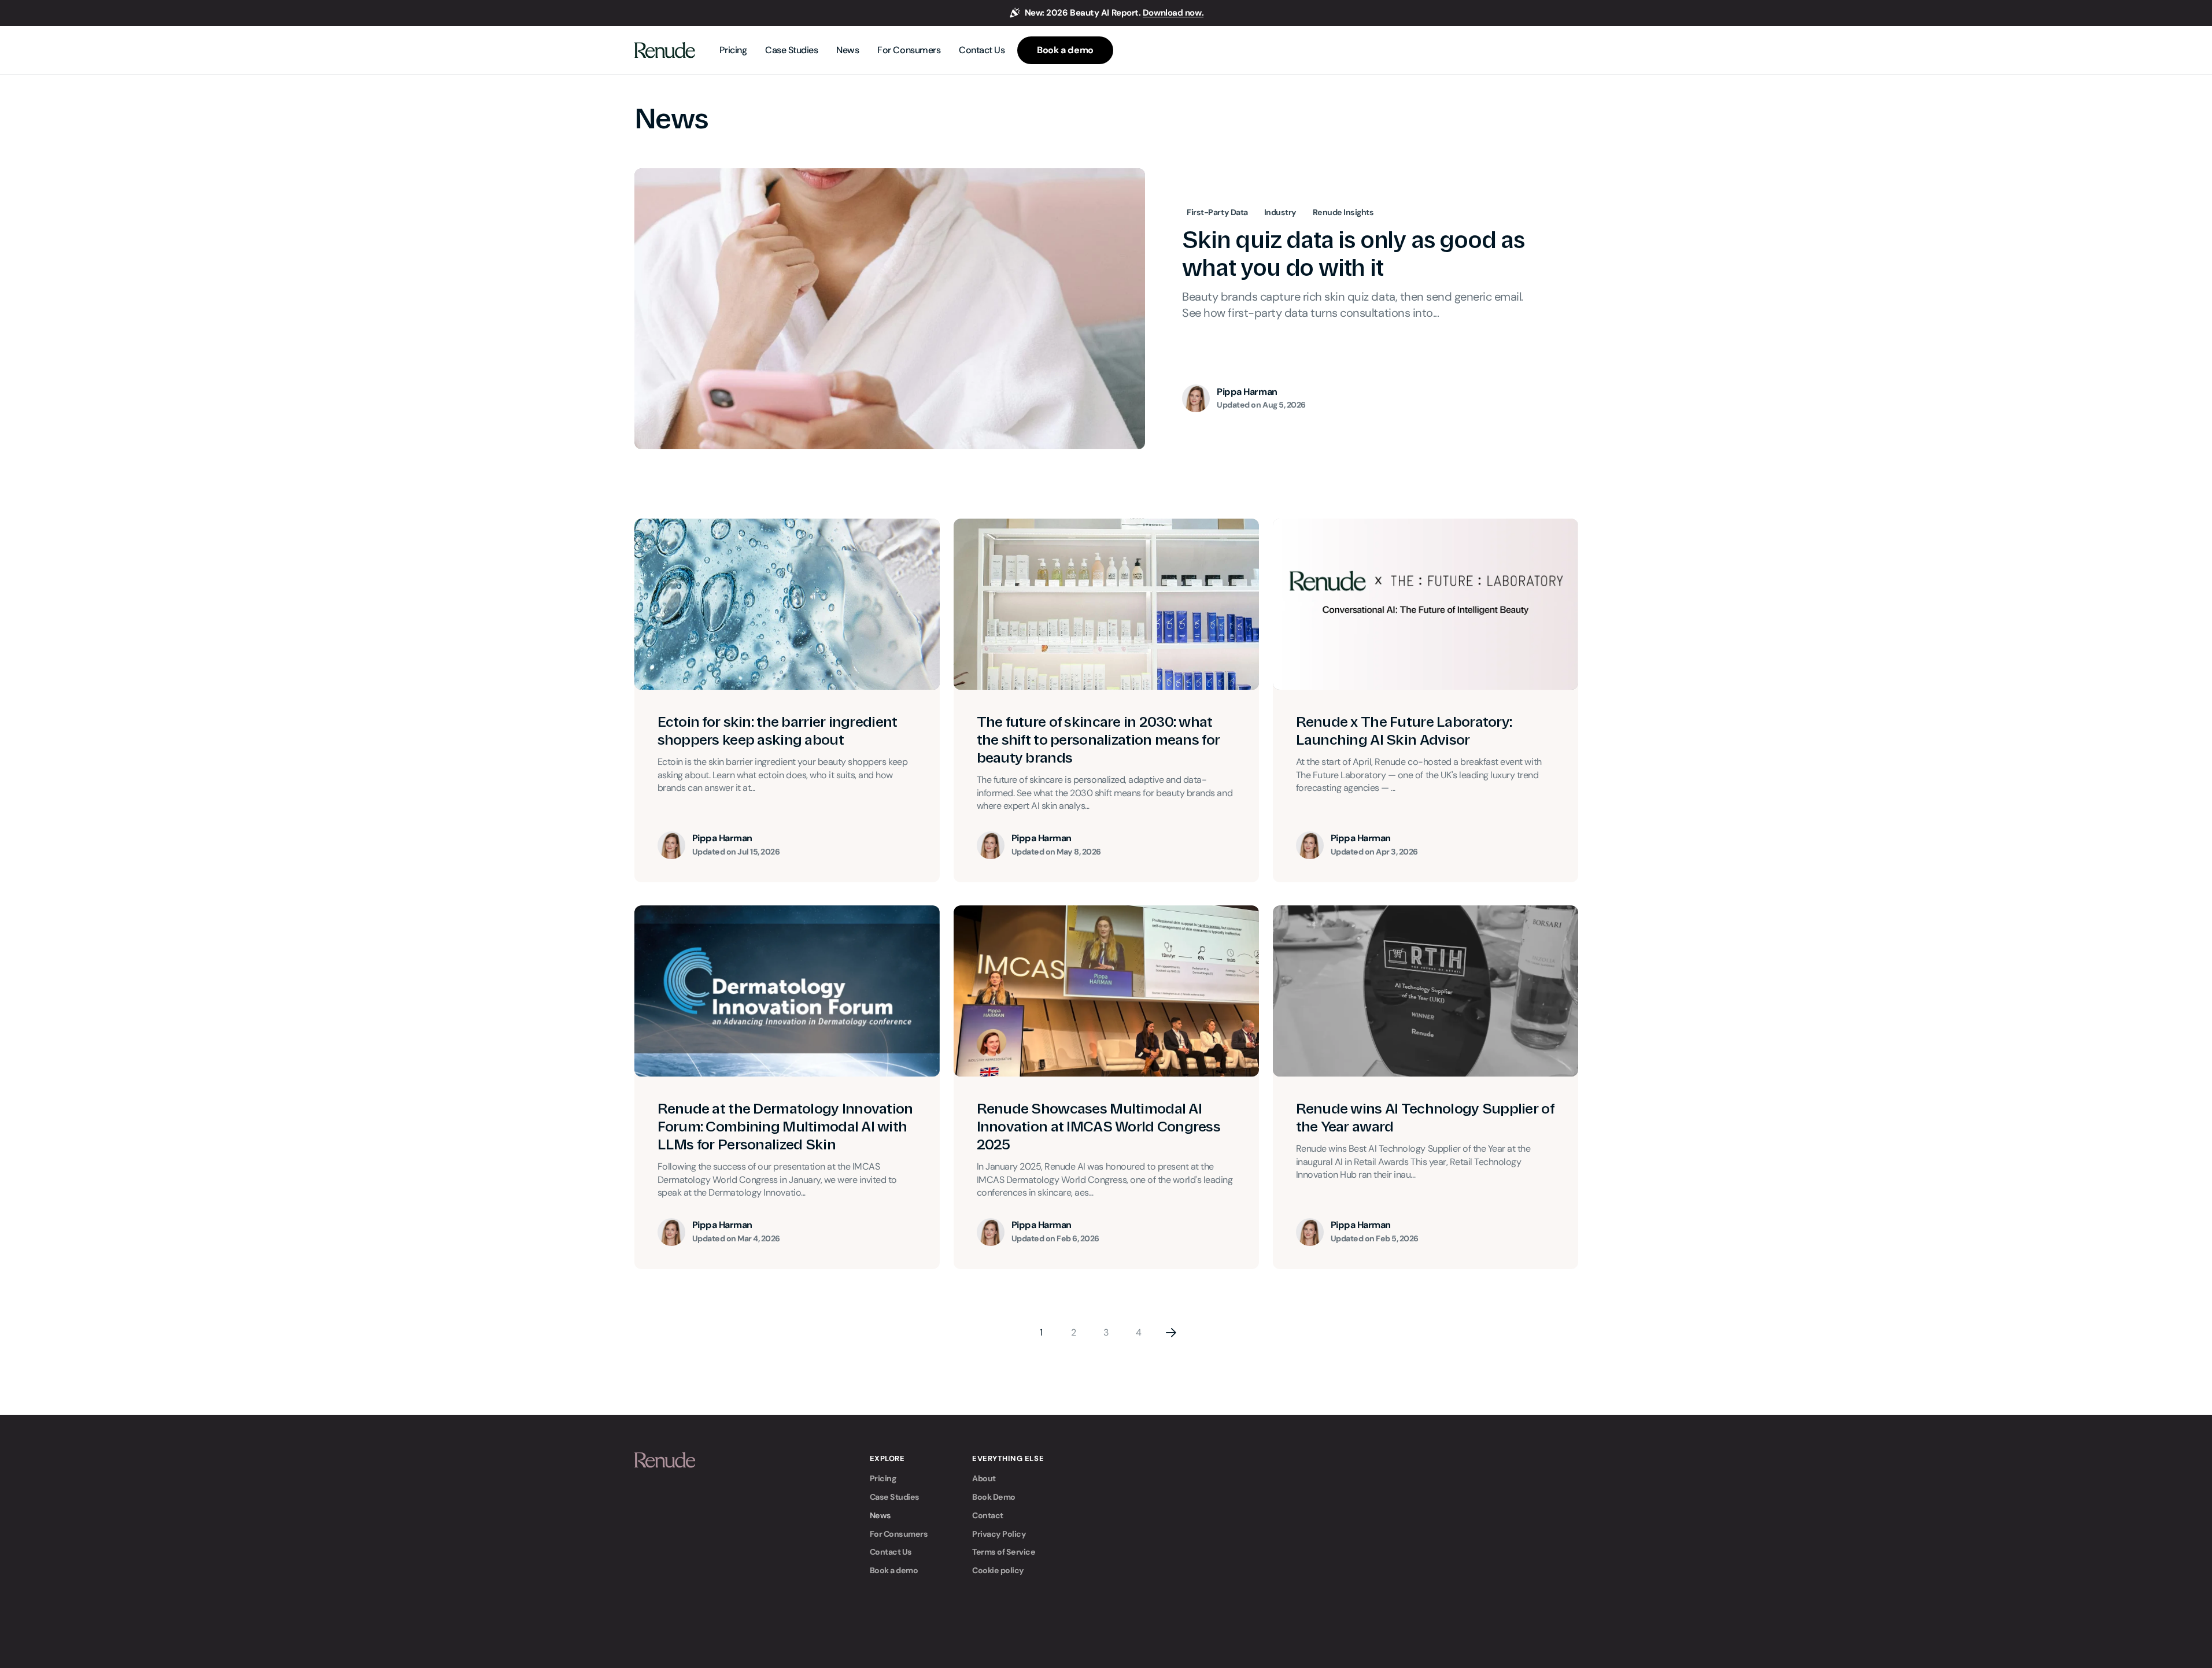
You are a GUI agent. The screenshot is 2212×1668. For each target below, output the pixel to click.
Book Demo (994, 1497)
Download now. (1173, 13)
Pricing (883, 1478)
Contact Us (891, 1552)
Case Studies (895, 1497)
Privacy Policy (999, 1534)
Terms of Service (1004, 1552)
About (984, 1478)
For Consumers (899, 1534)
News (880, 1515)
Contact (988, 1515)
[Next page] (1171, 1333)
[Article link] (1106, 309)
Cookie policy (998, 1570)
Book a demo (894, 1570)
